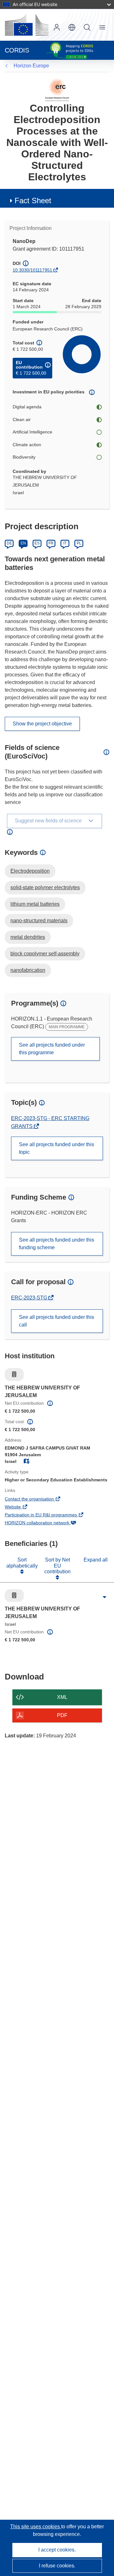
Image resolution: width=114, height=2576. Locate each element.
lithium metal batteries (35, 904)
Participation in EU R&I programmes (50, 1515)
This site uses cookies (36, 2527)
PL (79, 543)
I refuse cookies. (57, 2566)
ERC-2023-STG (30, 1298)
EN (23, 543)
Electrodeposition (30, 871)
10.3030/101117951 (32, 270)
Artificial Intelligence (32, 432)
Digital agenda (27, 407)
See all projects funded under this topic (57, 1148)
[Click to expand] (104, 1597)
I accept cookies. (57, 2550)
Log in (57, 27)
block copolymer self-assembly (45, 954)
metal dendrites (28, 937)
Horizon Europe (31, 66)
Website (22, 1507)
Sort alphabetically (22, 1563)
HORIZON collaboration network (46, 1523)
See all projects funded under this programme (52, 1049)
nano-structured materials (39, 921)
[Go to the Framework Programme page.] (57, 90)
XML (62, 1697)
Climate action (27, 445)
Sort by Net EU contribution (57, 1566)
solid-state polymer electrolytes (45, 887)
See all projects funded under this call (57, 1321)
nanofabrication (28, 970)
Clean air (22, 419)
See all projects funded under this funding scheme (57, 1244)
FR (51, 543)
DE (9, 543)
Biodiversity (24, 457)
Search (87, 27)
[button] (72, 27)
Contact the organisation (38, 1499)
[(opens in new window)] (27, 25)
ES (37, 543)
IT (65, 543)
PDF (62, 1715)
